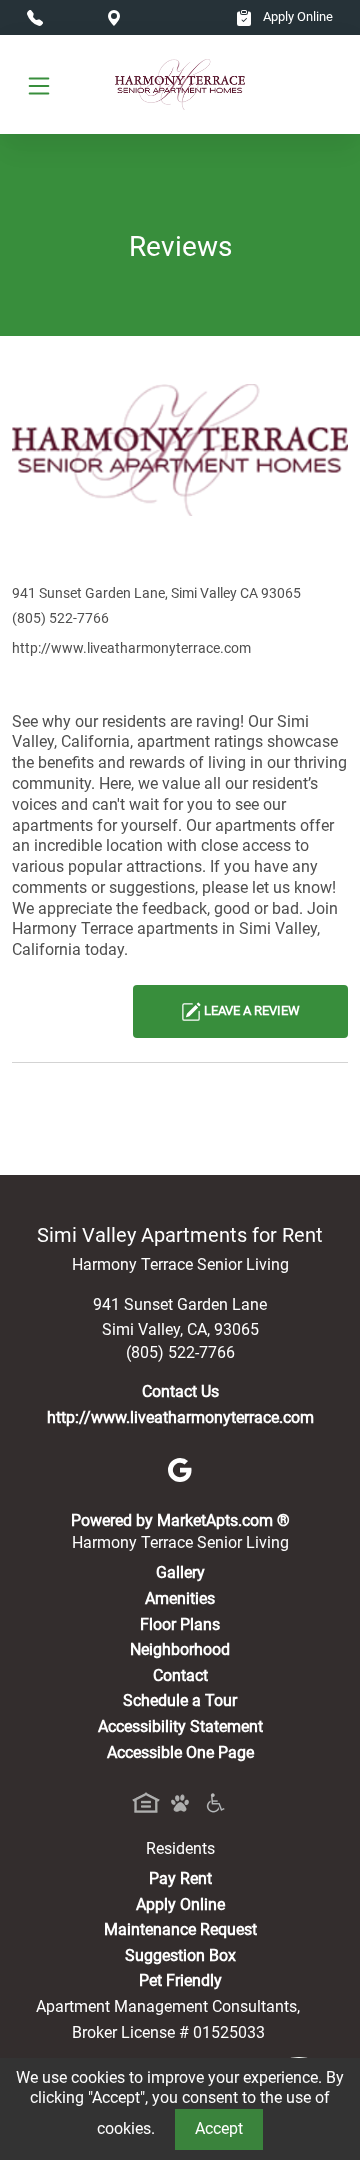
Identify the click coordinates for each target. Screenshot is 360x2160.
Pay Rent (180, 1878)
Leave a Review (250, 1010)
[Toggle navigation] (39, 85)
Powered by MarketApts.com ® (180, 1520)
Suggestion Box (180, 1955)
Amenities (180, 1598)
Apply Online (296, 16)
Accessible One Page (180, 1752)
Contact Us (180, 1391)
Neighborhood (180, 1649)
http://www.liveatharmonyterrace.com (131, 648)
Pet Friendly (180, 1980)
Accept (219, 2128)
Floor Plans (180, 1624)
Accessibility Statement (180, 1726)
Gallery (180, 1572)
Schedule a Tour (180, 1700)
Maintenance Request (180, 1929)
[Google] (180, 1468)
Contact (180, 1675)
